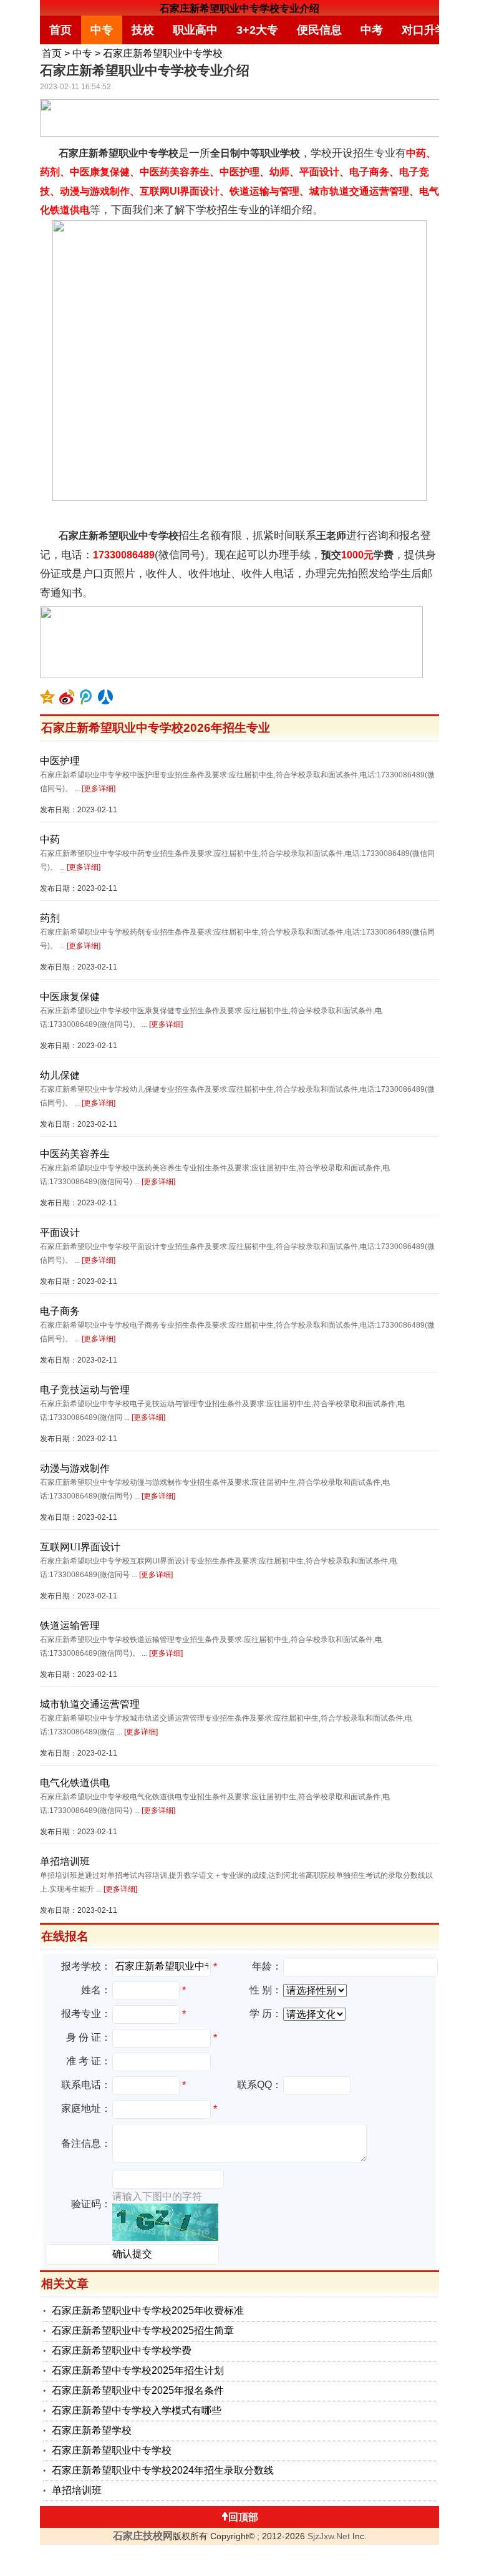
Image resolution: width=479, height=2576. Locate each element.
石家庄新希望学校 (92, 2430)
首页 (60, 30)
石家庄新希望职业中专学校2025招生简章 (143, 2331)
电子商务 (60, 1311)
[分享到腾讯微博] (86, 697)
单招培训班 (65, 1861)
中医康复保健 (70, 997)
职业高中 (195, 30)
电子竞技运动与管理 (85, 1390)
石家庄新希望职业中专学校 (163, 53)
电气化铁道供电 (75, 1783)
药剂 (50, 918)
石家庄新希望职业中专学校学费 (122, 2350)
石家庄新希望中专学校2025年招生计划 (138, 2370)
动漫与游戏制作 (75, 1468)
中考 (372, 30)
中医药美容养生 (75, 1154)
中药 (50, 839)
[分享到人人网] (106, 697)
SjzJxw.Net (329, 2536)
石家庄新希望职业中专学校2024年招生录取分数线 (163, 2470)
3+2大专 (257, 30)
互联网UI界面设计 (80, 1547)
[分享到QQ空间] (48, 697)
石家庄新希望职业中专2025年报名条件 (138, 2390)
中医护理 (60, 761)
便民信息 (319, 30)
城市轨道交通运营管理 (90, 1704)
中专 (102, 30)
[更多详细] (99, 789)
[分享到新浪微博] (67, 697)
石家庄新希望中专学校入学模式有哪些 (137, 2410)
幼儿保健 (60, 1075)
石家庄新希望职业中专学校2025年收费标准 (148, 2311)
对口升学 (424, 30)
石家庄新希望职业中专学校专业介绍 (239, 8)
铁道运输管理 (70, 1626)
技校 (143, 30)
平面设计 (60, 1232)
